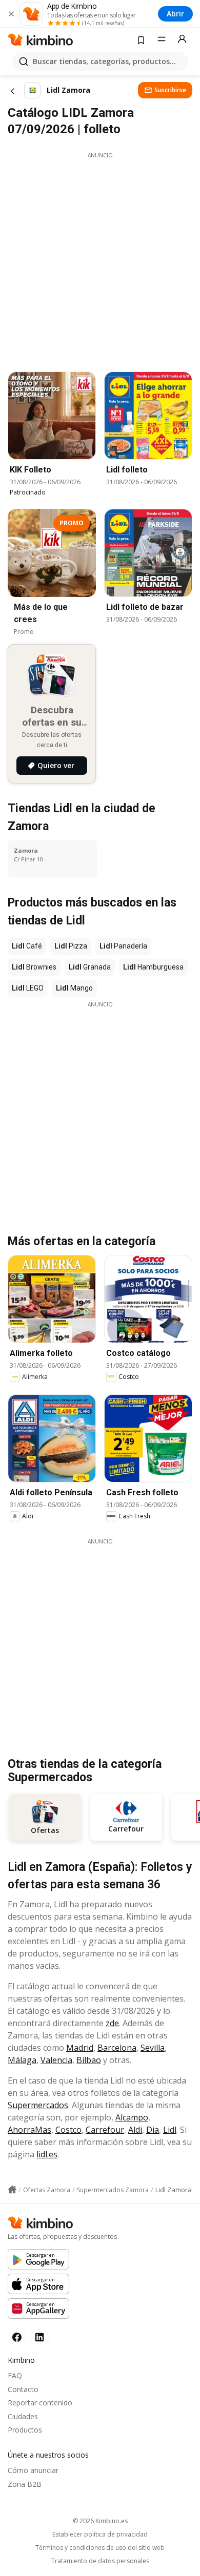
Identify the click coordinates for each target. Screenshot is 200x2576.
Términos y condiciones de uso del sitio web (100, 2548)
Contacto (23, 2389)
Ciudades (23, 2416)
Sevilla (153, 2048)
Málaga (22, 2060)
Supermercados (38, 2105)
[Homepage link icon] (12, 2190)
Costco (68, 2130)
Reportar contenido (40, 2403)
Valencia (56, 2060)
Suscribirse (170, 90)
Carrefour (105, 2130)
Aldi (135, 2130)
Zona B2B (25, 2484)
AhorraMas (29, 2130)
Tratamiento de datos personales (100, 2561)
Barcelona (117, 2048)
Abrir (175, 14)
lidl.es (47, 2154)
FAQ (15, 2375)
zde (112, 2023)
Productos (25, 2430)
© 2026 (100, 2521)
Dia (153, 2130)
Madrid (80, 2048)
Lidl (170, 2130)
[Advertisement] (100, 259)
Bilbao (89, 2060)
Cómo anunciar (33, 2470)
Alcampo (132, 2117)
